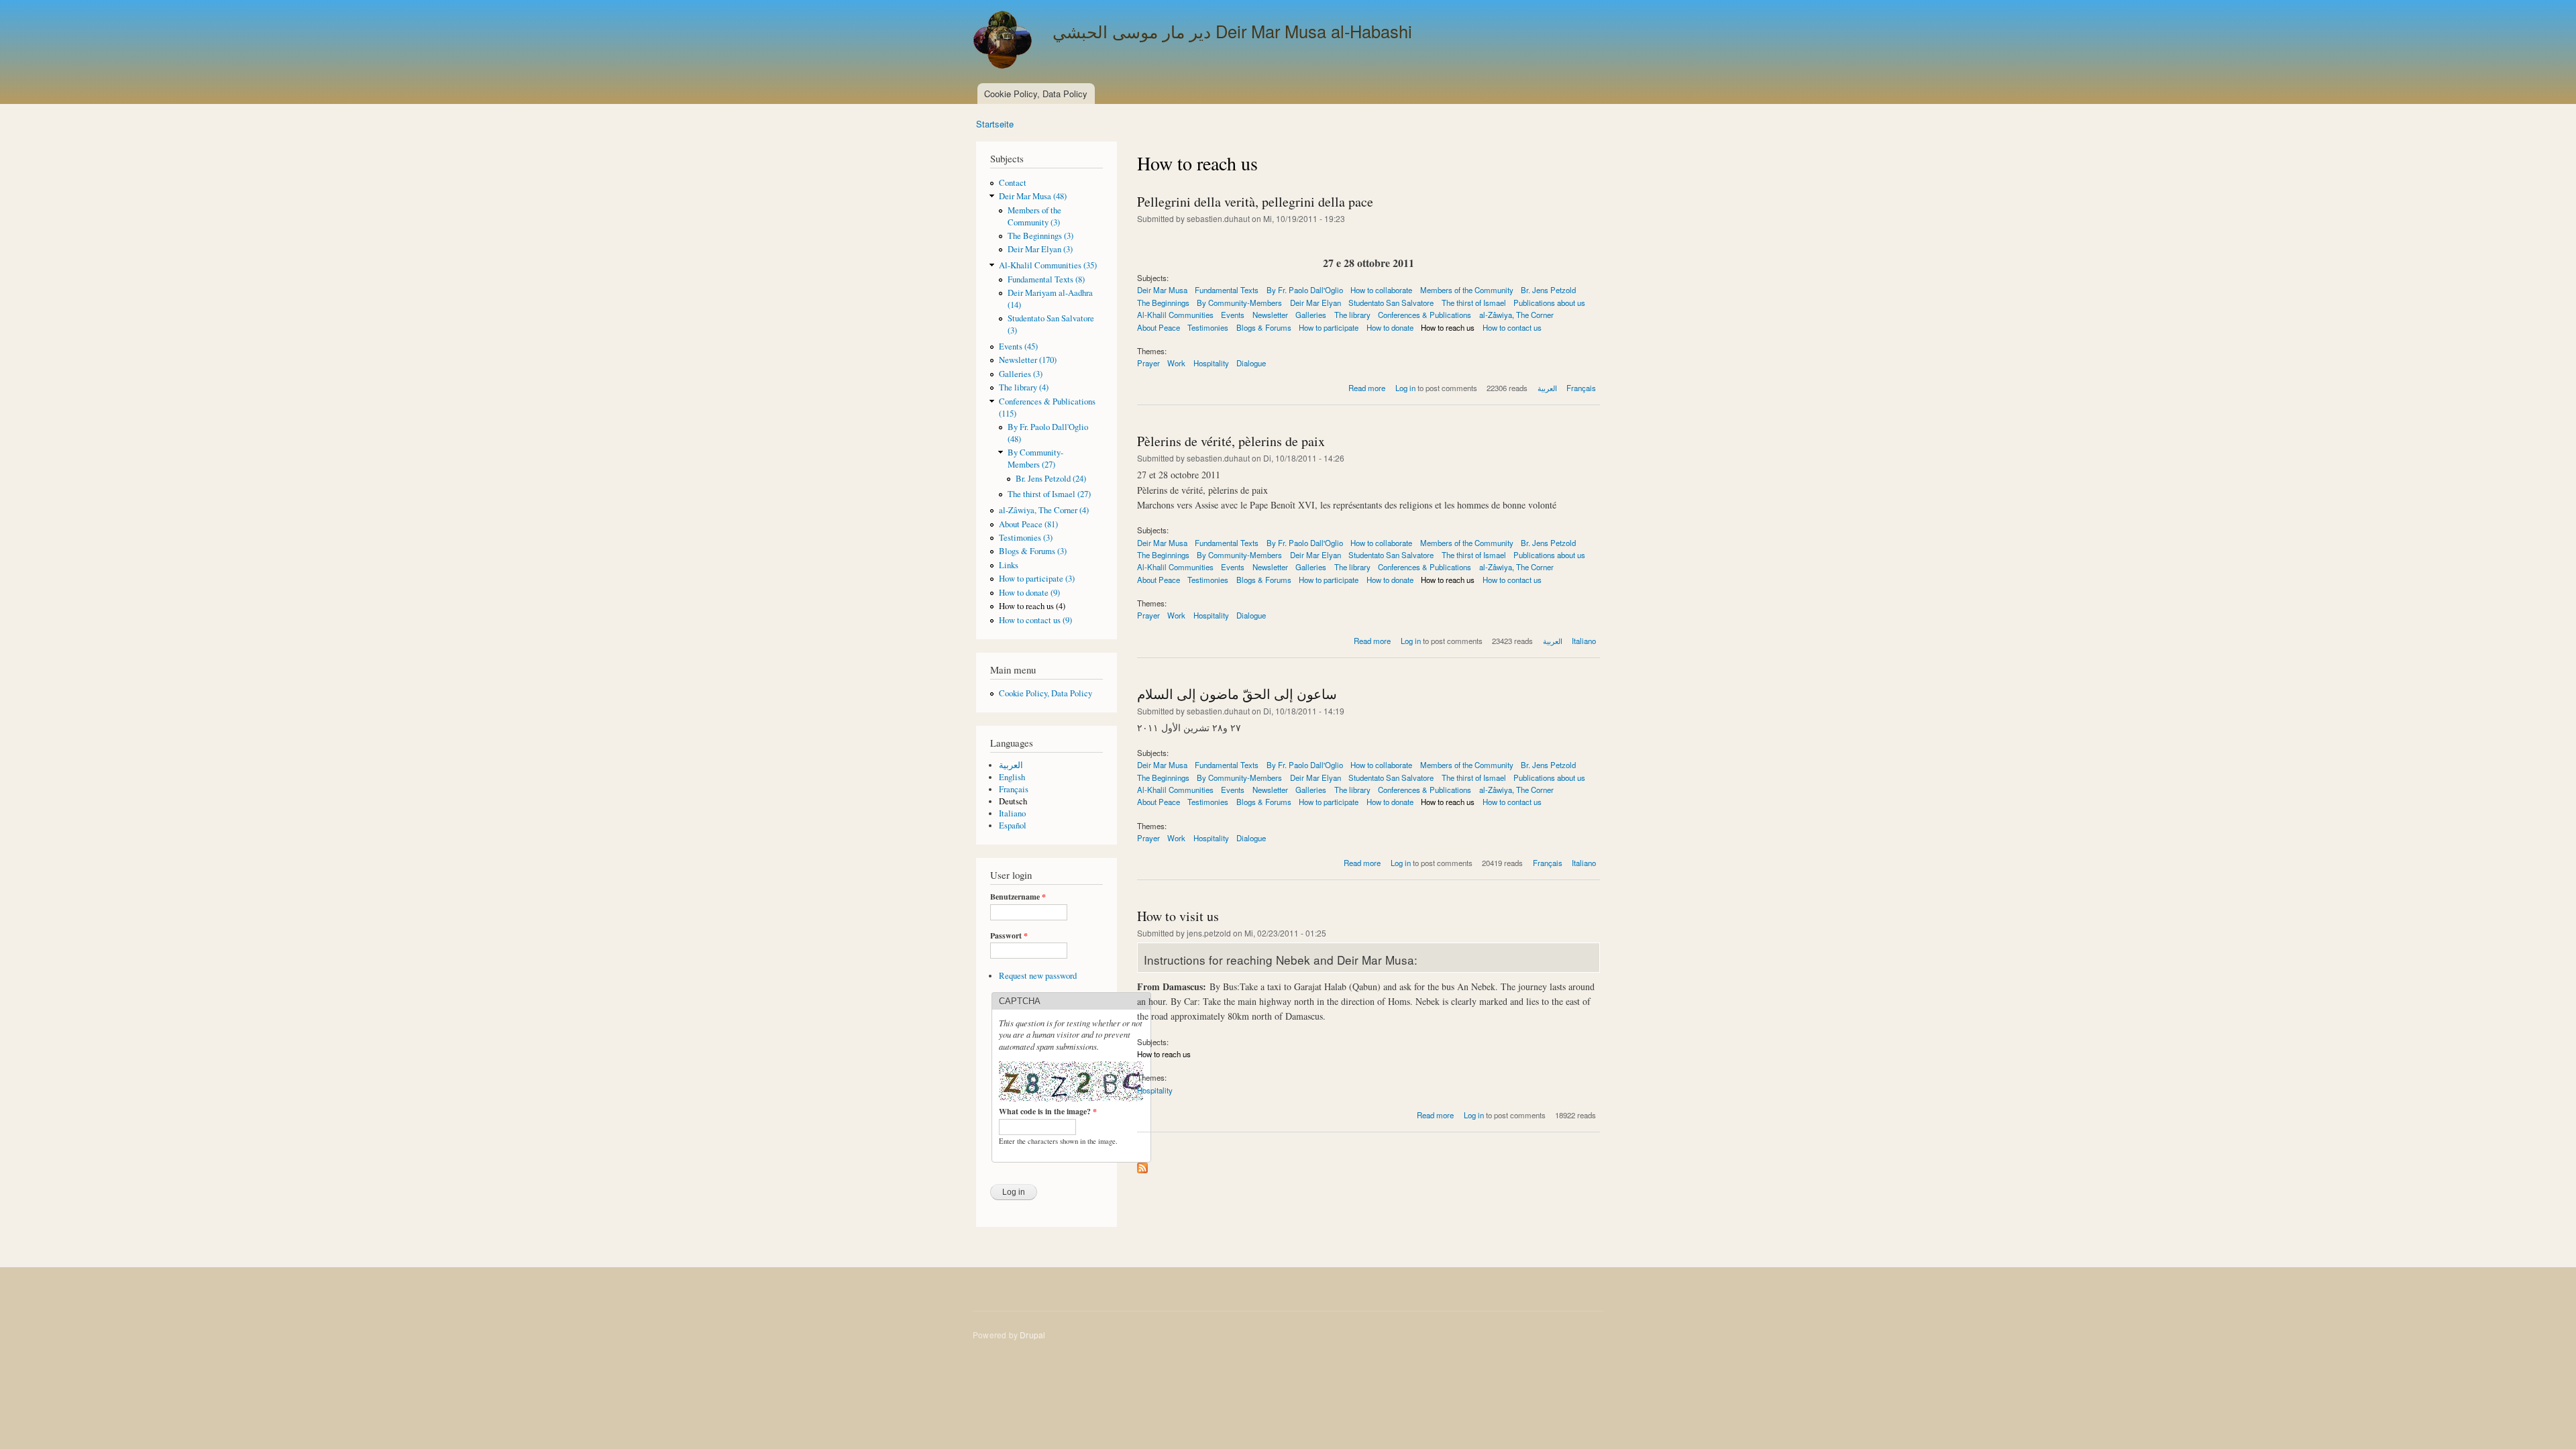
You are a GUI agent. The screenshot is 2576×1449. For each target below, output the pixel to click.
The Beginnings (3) (1040, 236)
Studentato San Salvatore (1391, 303)
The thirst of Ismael (1474, 303)
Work (1176, 363)
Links (1009, 565)
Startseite (995, 124)
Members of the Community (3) (1034, 216)
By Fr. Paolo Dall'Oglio (1305, 290)
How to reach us (1448, 327)
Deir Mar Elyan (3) (1040, 249)
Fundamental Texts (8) (1046, 279)
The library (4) (1024, 387)
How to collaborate (1381, 290)
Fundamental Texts (1227, 290)
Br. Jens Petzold (1548, 290)
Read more (1367, 388)
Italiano (1012, 813)
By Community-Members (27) (1035, 459)
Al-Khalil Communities (1175, 315)
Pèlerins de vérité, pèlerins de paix (1231, 441)
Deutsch (1013, 801)
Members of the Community (1467, 290)
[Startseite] (1004, 42)
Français (1014, 789)
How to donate (1390, 327)
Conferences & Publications (1425, 315)
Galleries (1311, 315)
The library (1352, 315)
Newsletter (1270, 315)
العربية (1011, 765)
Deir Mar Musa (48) (1033, 196)
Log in (1405, 388)
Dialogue (1251, 363)
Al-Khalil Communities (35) (1048, 265)
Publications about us (1549, 303)
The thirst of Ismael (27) (1049, 494)
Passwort (1009, 936)
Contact (1013, 183)
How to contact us (1512, 327)
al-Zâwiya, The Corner (1516, 315)
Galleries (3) (1021, 374)
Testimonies (1208, 327)
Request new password (1038, 976)
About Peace (1159, 327)
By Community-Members (1239, 303)
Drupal (1032, 1335)
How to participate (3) (1037, 579)
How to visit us (1178, 916)
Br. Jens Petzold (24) (1051, 479)
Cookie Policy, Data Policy (1036, 94)
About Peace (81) (1028, 524)
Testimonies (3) (1026, 538)
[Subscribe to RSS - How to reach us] (1142, 1165)
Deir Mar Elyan (1316, 303)
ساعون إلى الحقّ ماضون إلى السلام (1237, 694)
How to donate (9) (1029, 593)
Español (1013, 825)
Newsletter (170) (1028, 360)
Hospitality (1211, 363)
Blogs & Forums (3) (1033, 551)
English (1012, 777)
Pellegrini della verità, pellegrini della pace (1255, 202)
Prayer (1148, 363)
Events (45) (1018, 346)
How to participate (1329, 327)
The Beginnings (1163, 303)
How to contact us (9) (1035, 620)
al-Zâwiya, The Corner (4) (1044, 510)
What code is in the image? (1048, 1112)
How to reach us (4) (1032, 606)
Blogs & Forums (1264, 327)
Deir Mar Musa (1162, 290)
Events (1233, 315)
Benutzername (1018, 897)
